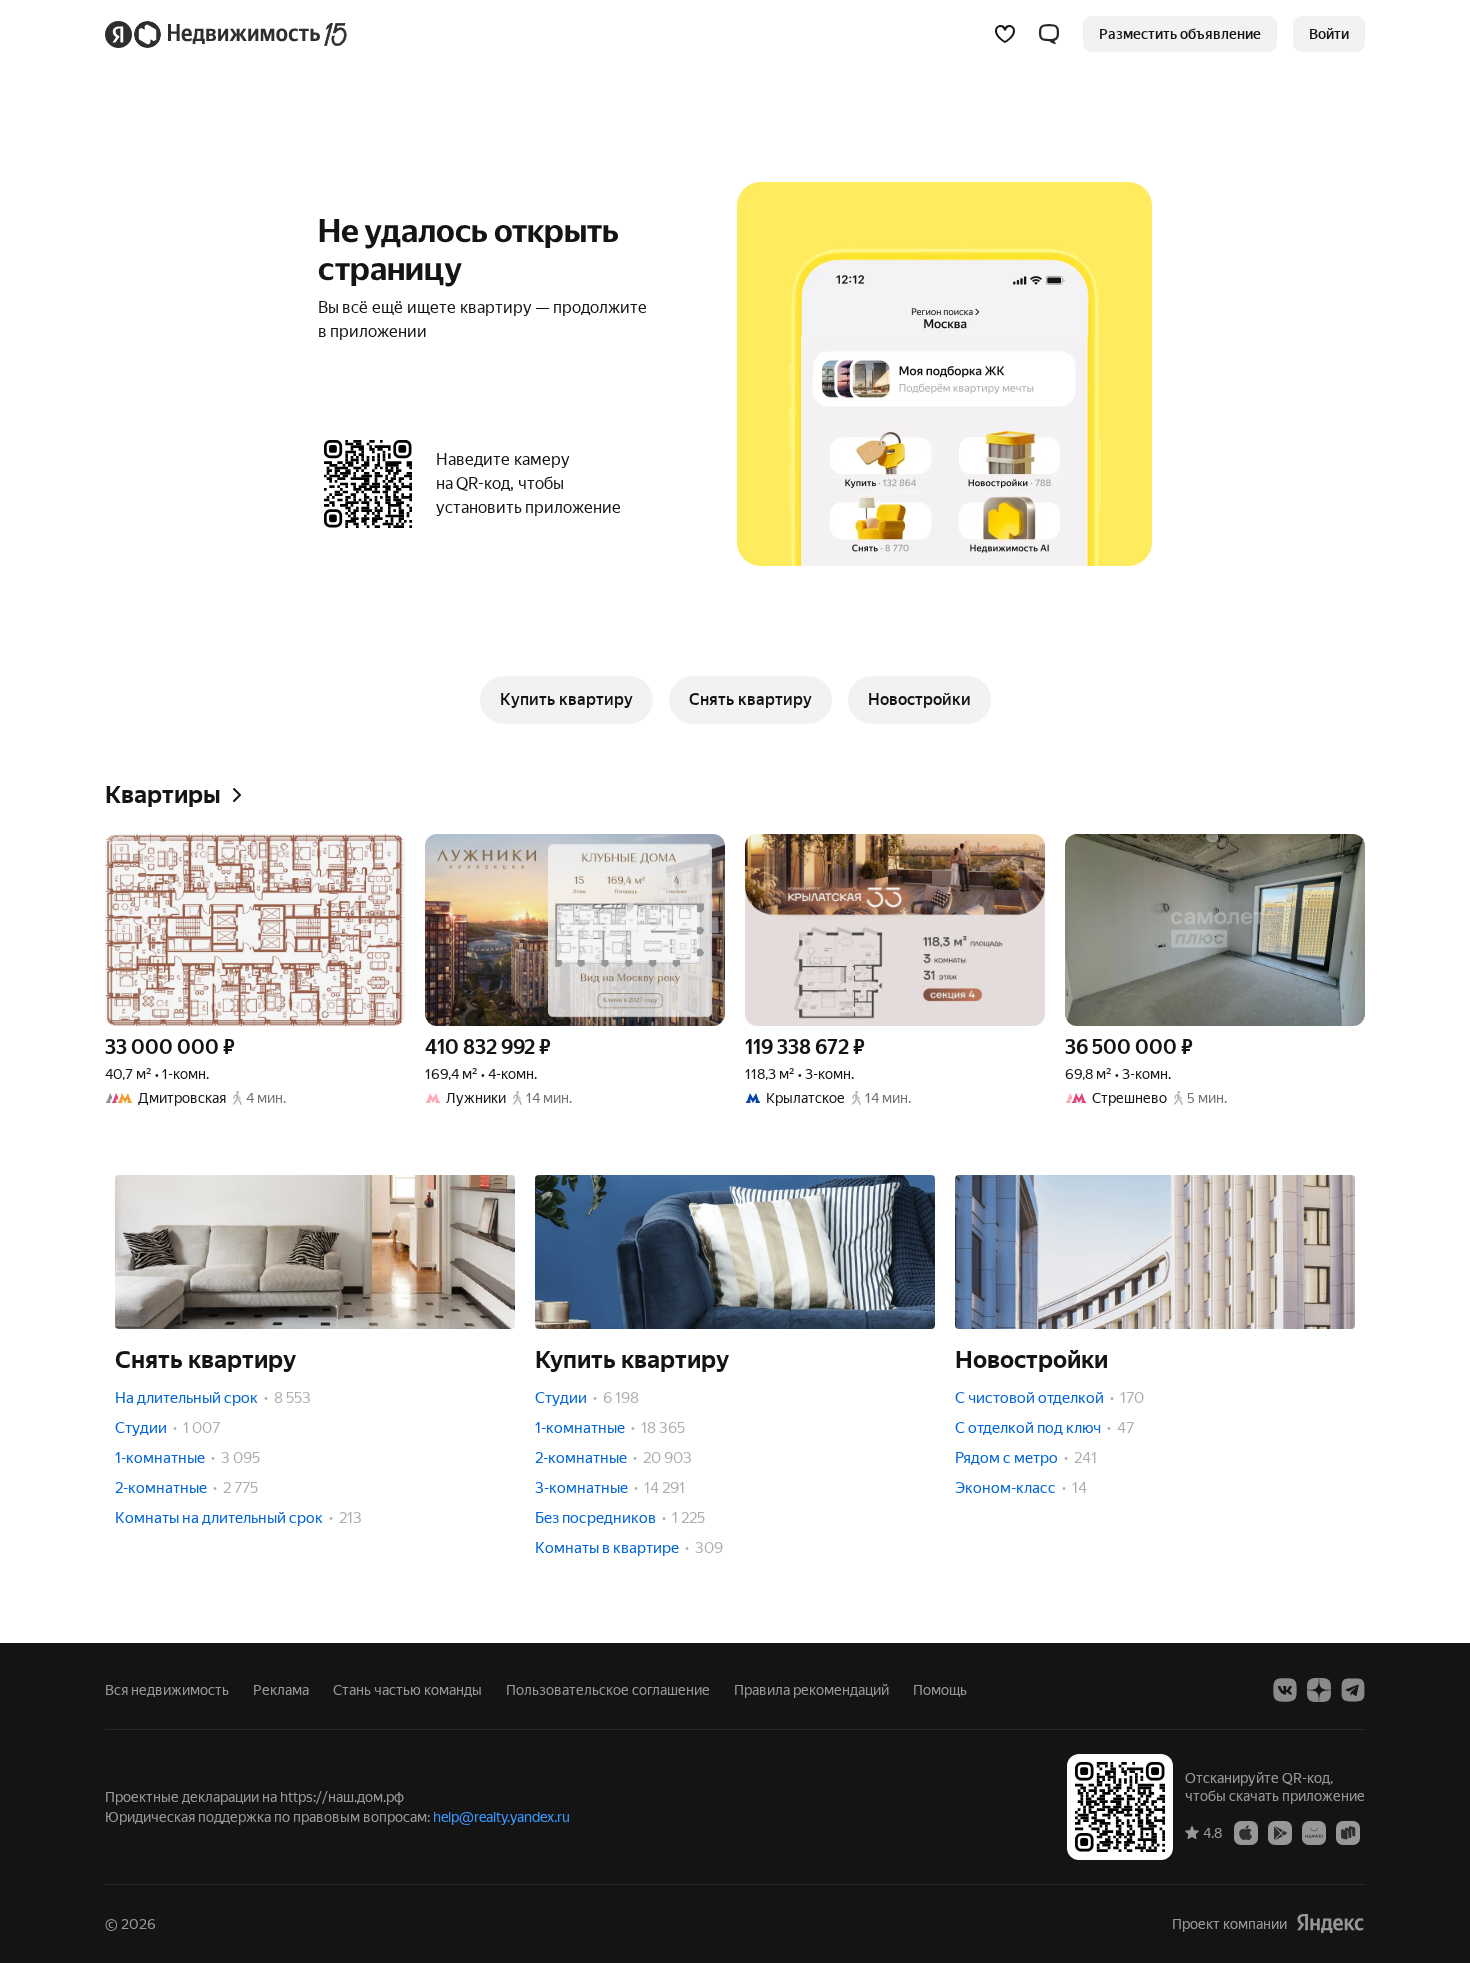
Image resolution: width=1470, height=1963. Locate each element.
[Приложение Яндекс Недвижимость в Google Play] (1280, 1832)
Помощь (940, 1690)
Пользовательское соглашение (608, 1690)
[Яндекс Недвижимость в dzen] (1319, 1690)
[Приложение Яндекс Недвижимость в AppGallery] (1314, 1832)
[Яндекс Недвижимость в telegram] (1353, 1690)
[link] (1329, 34)
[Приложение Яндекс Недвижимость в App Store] (1246, 1832)
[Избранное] (1005, 34)
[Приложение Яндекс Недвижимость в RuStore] (1348, 1832)
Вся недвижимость (167, 1690)
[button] (1049, 34)
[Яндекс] (1330, 1923)
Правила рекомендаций (811, 1690)
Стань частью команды (407, 1690)
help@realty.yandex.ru (501, 1817)
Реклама (281, 1690)
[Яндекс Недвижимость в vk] (1285, 1690)
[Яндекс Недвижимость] (227, 34)
